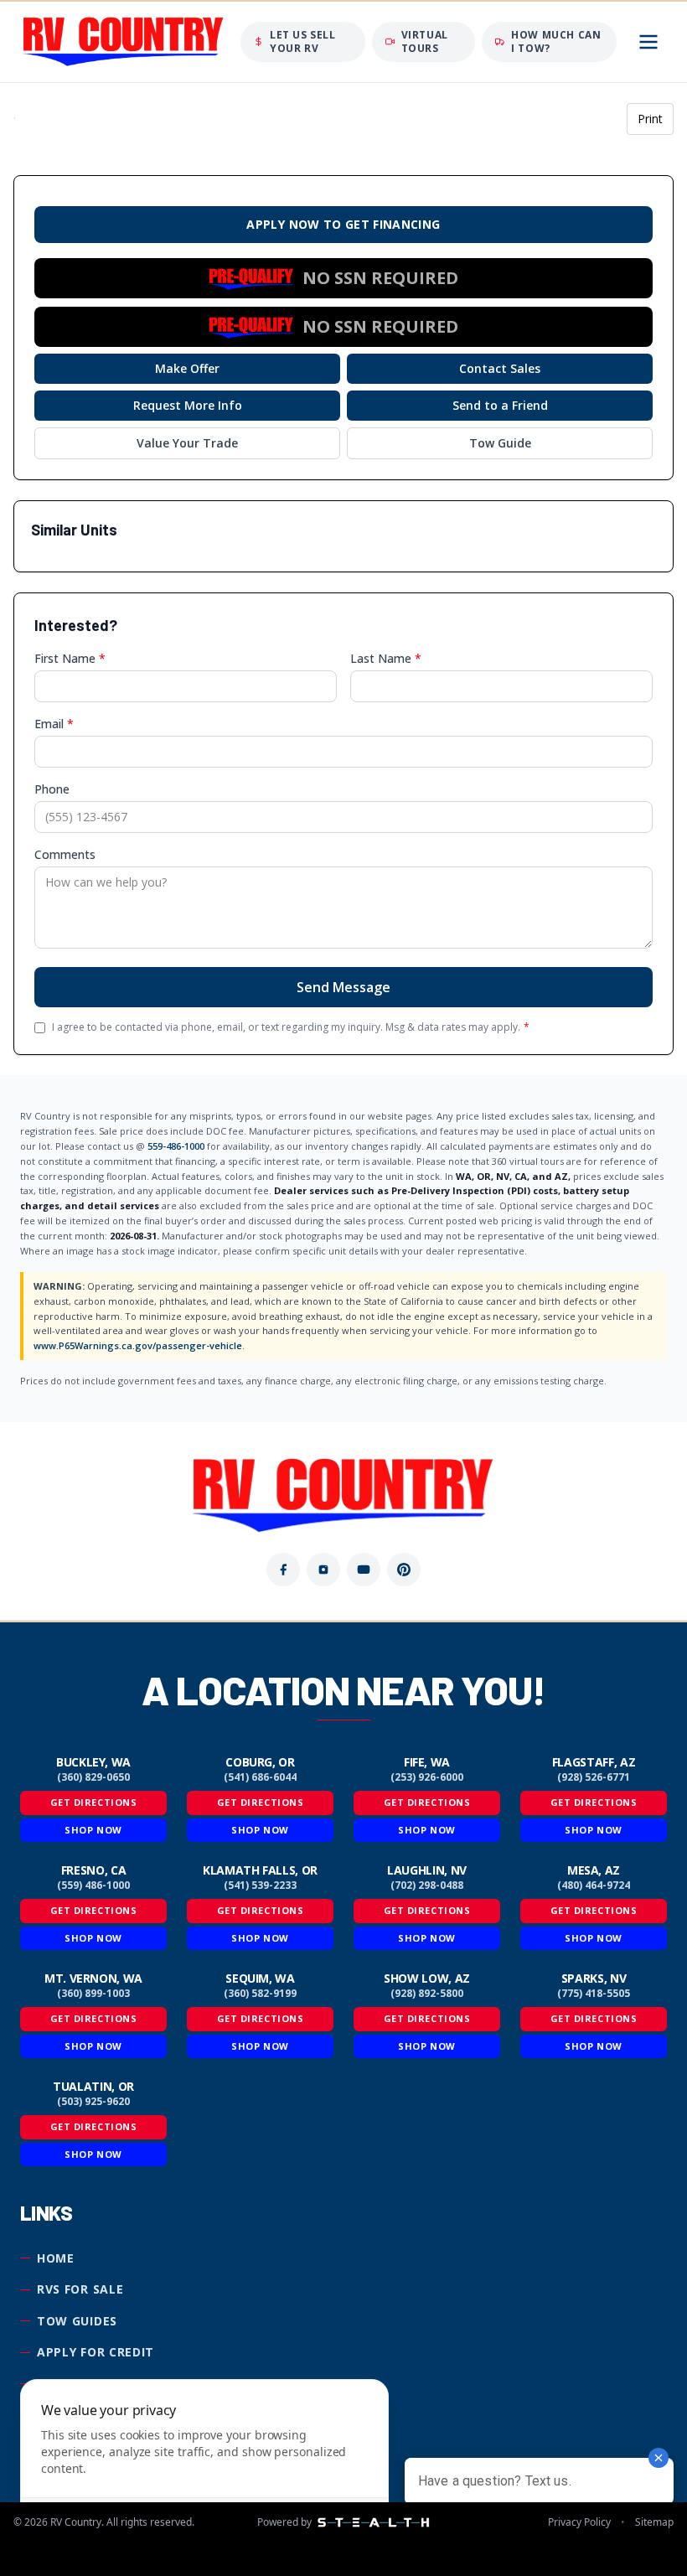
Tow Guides (77, 2321)
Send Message (343, 987)
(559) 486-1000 (93, 1885)
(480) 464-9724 (594, 1885)
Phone (52, 789)
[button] (343, 278)
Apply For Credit (96, 2352)
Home (56, 2258)
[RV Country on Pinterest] (404, 1570)
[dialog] (204, 2467)
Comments (65, 854)
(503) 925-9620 (93, 2102)
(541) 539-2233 (260, 1885)
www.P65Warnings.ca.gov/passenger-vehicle (138, 1345)
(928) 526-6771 (594, 1777)
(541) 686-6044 (260, 1777)
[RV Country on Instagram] (323, 1570)
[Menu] (648, 42)
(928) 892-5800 (427, 1994)
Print (650, 119)
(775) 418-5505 (594, 1994)
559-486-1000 (176, 1146)
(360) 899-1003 (93, 1994)
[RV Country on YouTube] (364, 1570)
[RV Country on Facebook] (283, 1570)
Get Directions (94, 1802)
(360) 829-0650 (93, 1777)
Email (54, 724)
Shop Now (93, 1830)
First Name (70, 658)
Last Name (386, 658)
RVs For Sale (80, 2289)
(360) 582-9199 (260, 1994)
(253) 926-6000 (427, 1777)
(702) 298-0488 (427, 1885)
